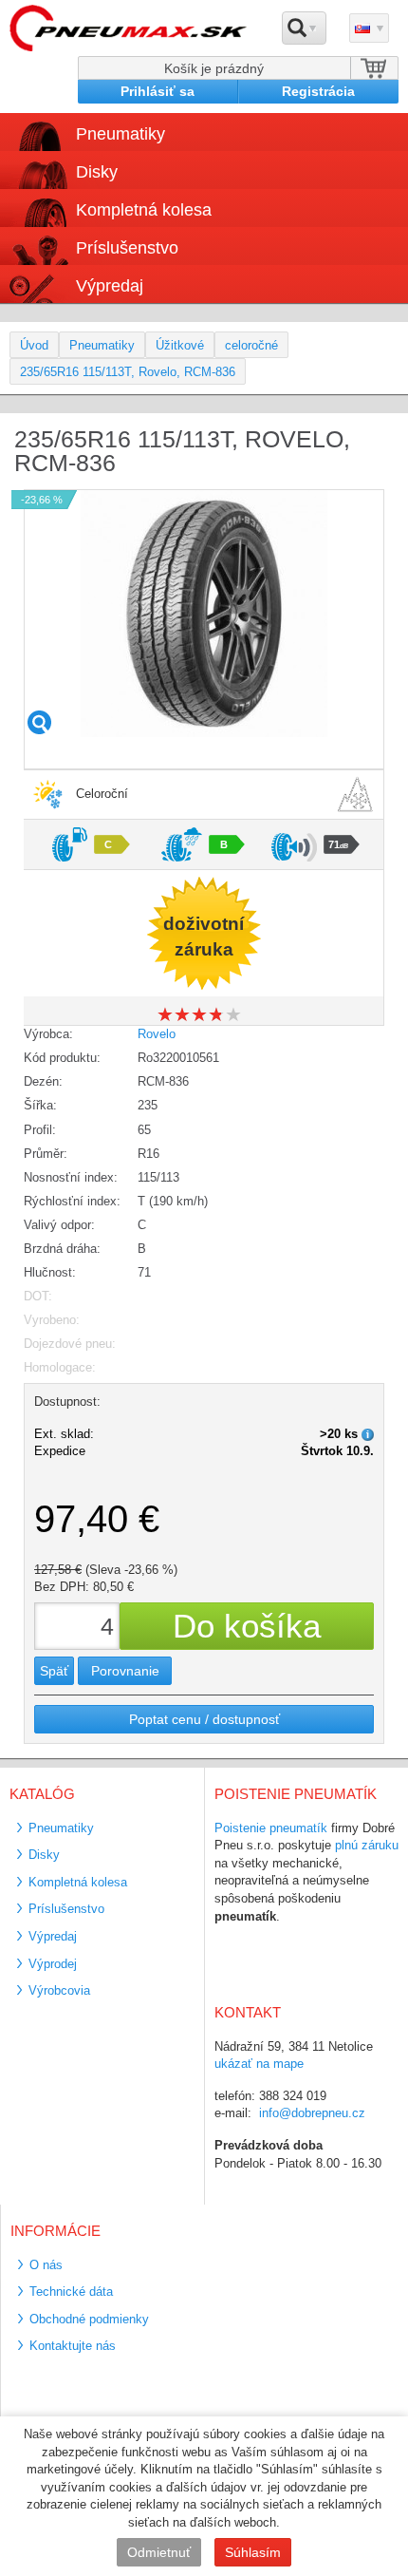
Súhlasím (253, 2552)
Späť (54, 1671)
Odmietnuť (159, 2552)
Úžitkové (180, 345)
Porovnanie (125, 1671)
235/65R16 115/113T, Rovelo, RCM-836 (128, 372)
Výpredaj (110, 286)
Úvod (34, 345)
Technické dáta (71, 2292)
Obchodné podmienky (89, 2319)
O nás (46, 2265)
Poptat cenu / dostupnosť (204, 1719)
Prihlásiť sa (158, 91)
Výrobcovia (59, 1990)
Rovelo (157, 1034)
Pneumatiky (102, 345)
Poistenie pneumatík (271, 1828)
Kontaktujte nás (73, 2346)
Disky (44, 1855)
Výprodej (53, 1964)
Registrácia (318, 91)
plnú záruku (367, 1845)
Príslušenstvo (127, 248)
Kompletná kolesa (78, 1882)
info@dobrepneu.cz (312, 2113)
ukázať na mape (259, 2064)
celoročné (251, 345)
